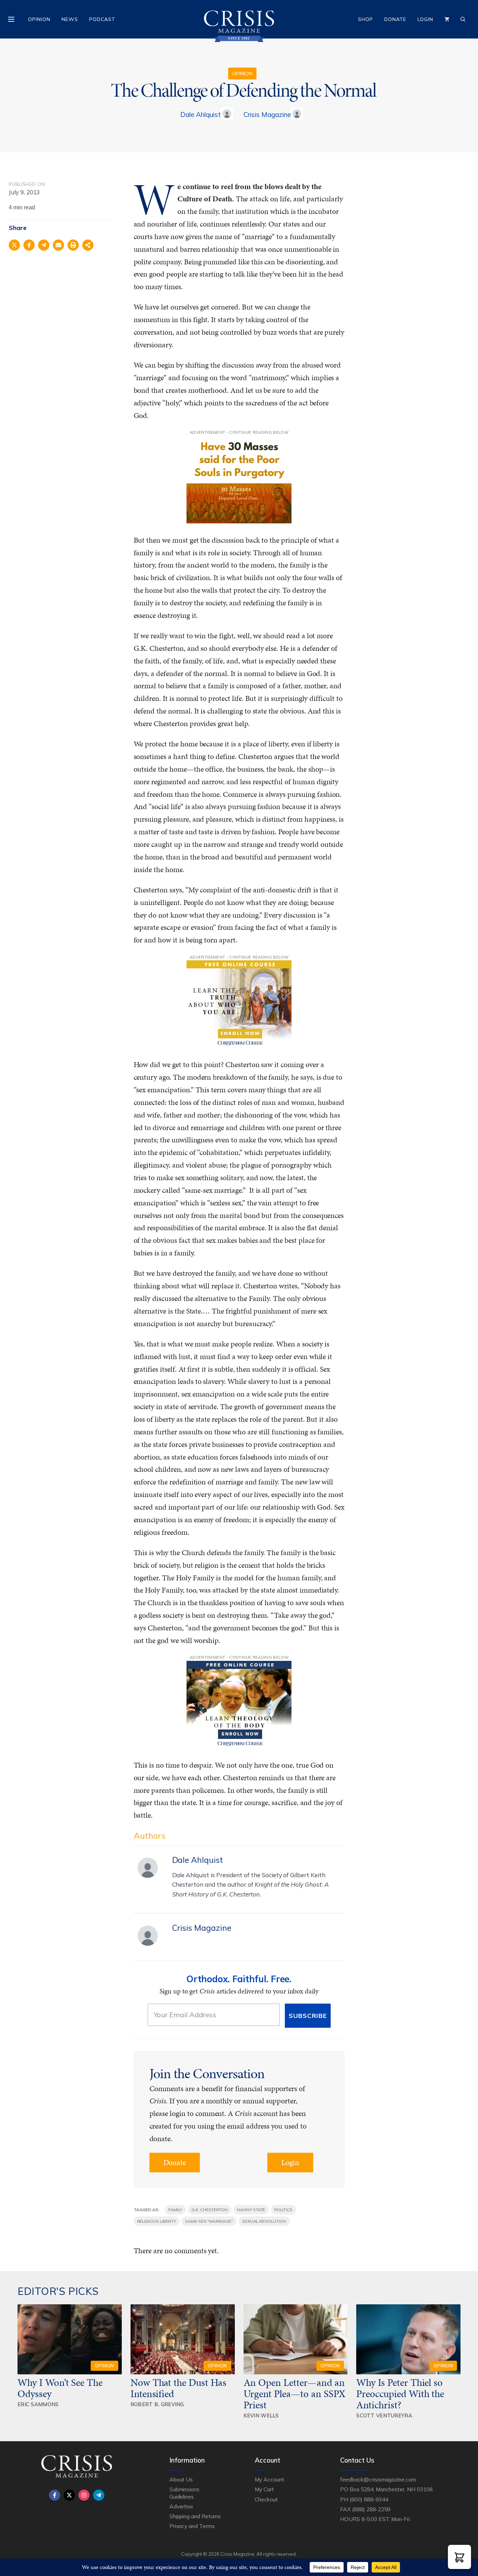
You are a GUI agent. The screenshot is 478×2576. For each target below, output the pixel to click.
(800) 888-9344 (369, 2499)
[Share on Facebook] (29, 245)
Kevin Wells (261, 2415)
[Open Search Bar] (463, 19)
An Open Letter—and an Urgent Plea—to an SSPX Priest (295, 2394)
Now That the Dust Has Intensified (178, 2388)
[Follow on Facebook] (55, 2495)
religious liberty (157, 2221)
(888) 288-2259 (371, 2509)
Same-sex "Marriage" (209, 2221)
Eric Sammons (38, 2404)
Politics (283, 2210)
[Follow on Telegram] (99, 2495)
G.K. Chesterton (210, 2210)
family (175, 2210)
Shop (365, 19)
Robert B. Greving (157, 2404)
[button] (459, 2557)
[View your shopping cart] (447, 19)
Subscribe (308, 2016)
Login (425, 19)
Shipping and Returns (195, 2516)
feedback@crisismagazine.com (378, 2479)
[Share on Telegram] (44, 245)
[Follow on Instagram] (84, 2495)
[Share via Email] (58, 245)
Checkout (266, 2499)
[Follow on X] (69, 2495)
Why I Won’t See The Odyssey (60, 2388)
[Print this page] (73, 245)
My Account (269, 2479)
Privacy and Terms (192, 2526)
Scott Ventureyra (384, 2415)
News (70, 19)
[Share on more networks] (88, 245)
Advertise (181, 2506)
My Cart (264, 2489)
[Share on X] (14, 245)
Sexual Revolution (264, 2221)
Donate (395, 19)
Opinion (39, 19)
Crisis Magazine (267, 114)
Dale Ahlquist (200, 114)
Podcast (102, 19)
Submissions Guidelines (184, 2493)
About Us (181, 2479)
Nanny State (251, 2210)
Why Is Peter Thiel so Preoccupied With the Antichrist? (400, 2394)
